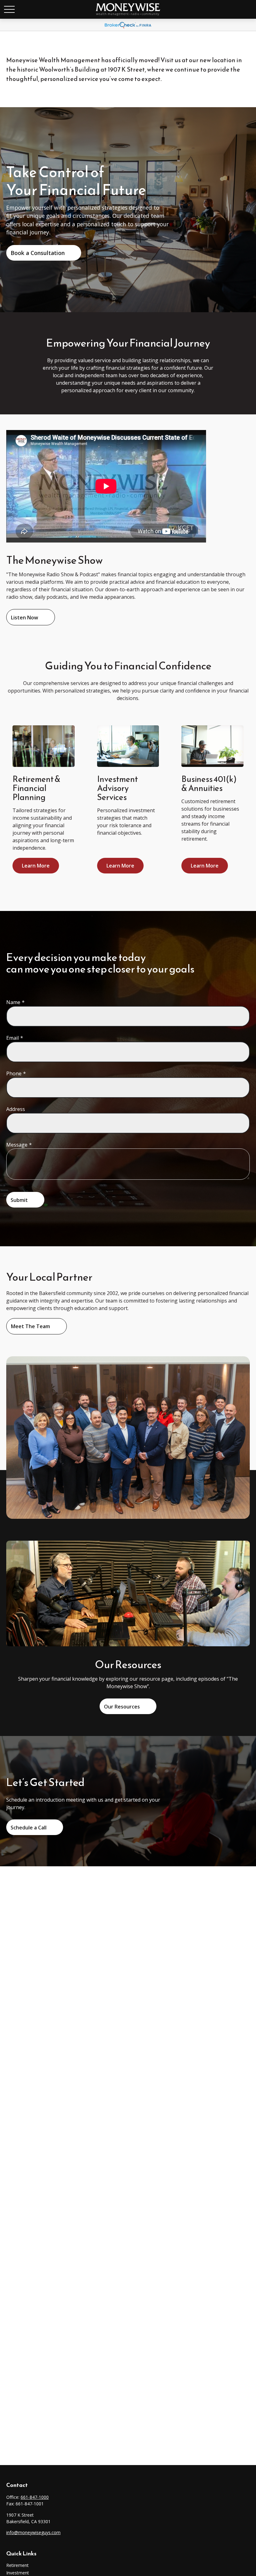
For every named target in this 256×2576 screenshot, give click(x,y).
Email (12, 1038)
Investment (18, 2573)
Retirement (17, 2565)
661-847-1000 (35, 2497)
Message (17, 1145)
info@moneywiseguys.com (33, 2532)
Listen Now (25, 618)
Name (13, 1002)
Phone (14, 1073)
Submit (19, 1200)
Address (16, 1109)
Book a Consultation (38, 253)
